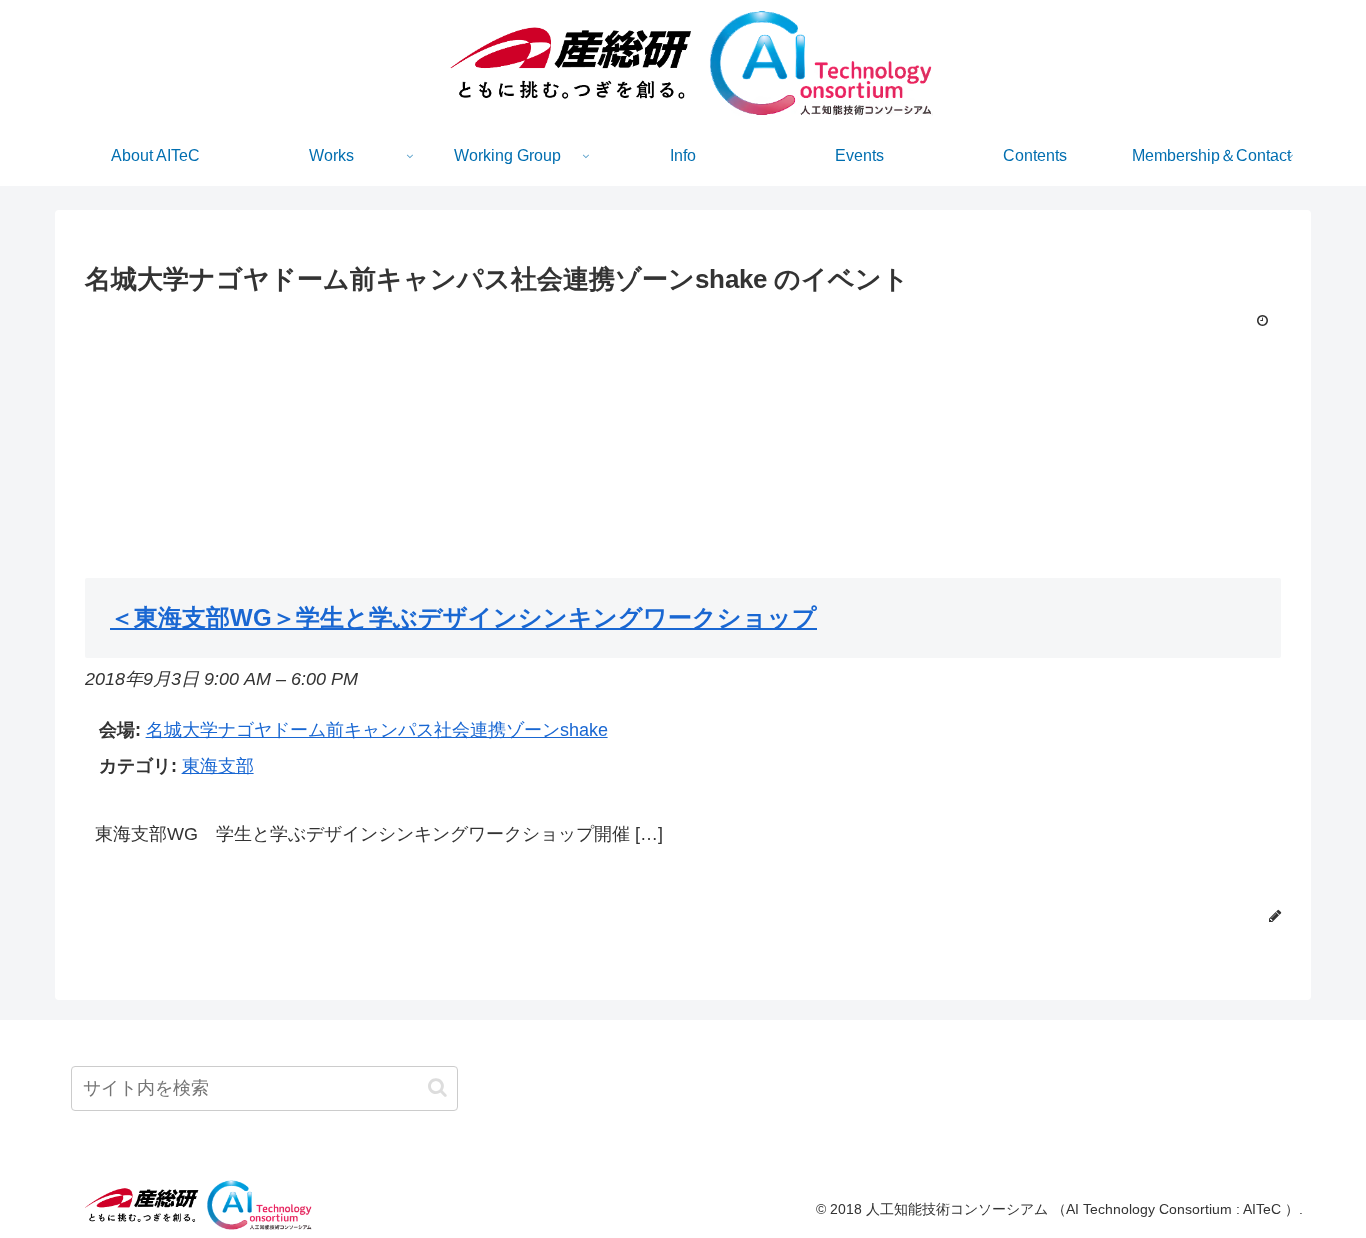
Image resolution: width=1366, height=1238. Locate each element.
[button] (437, 1087)
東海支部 (218, 766)
